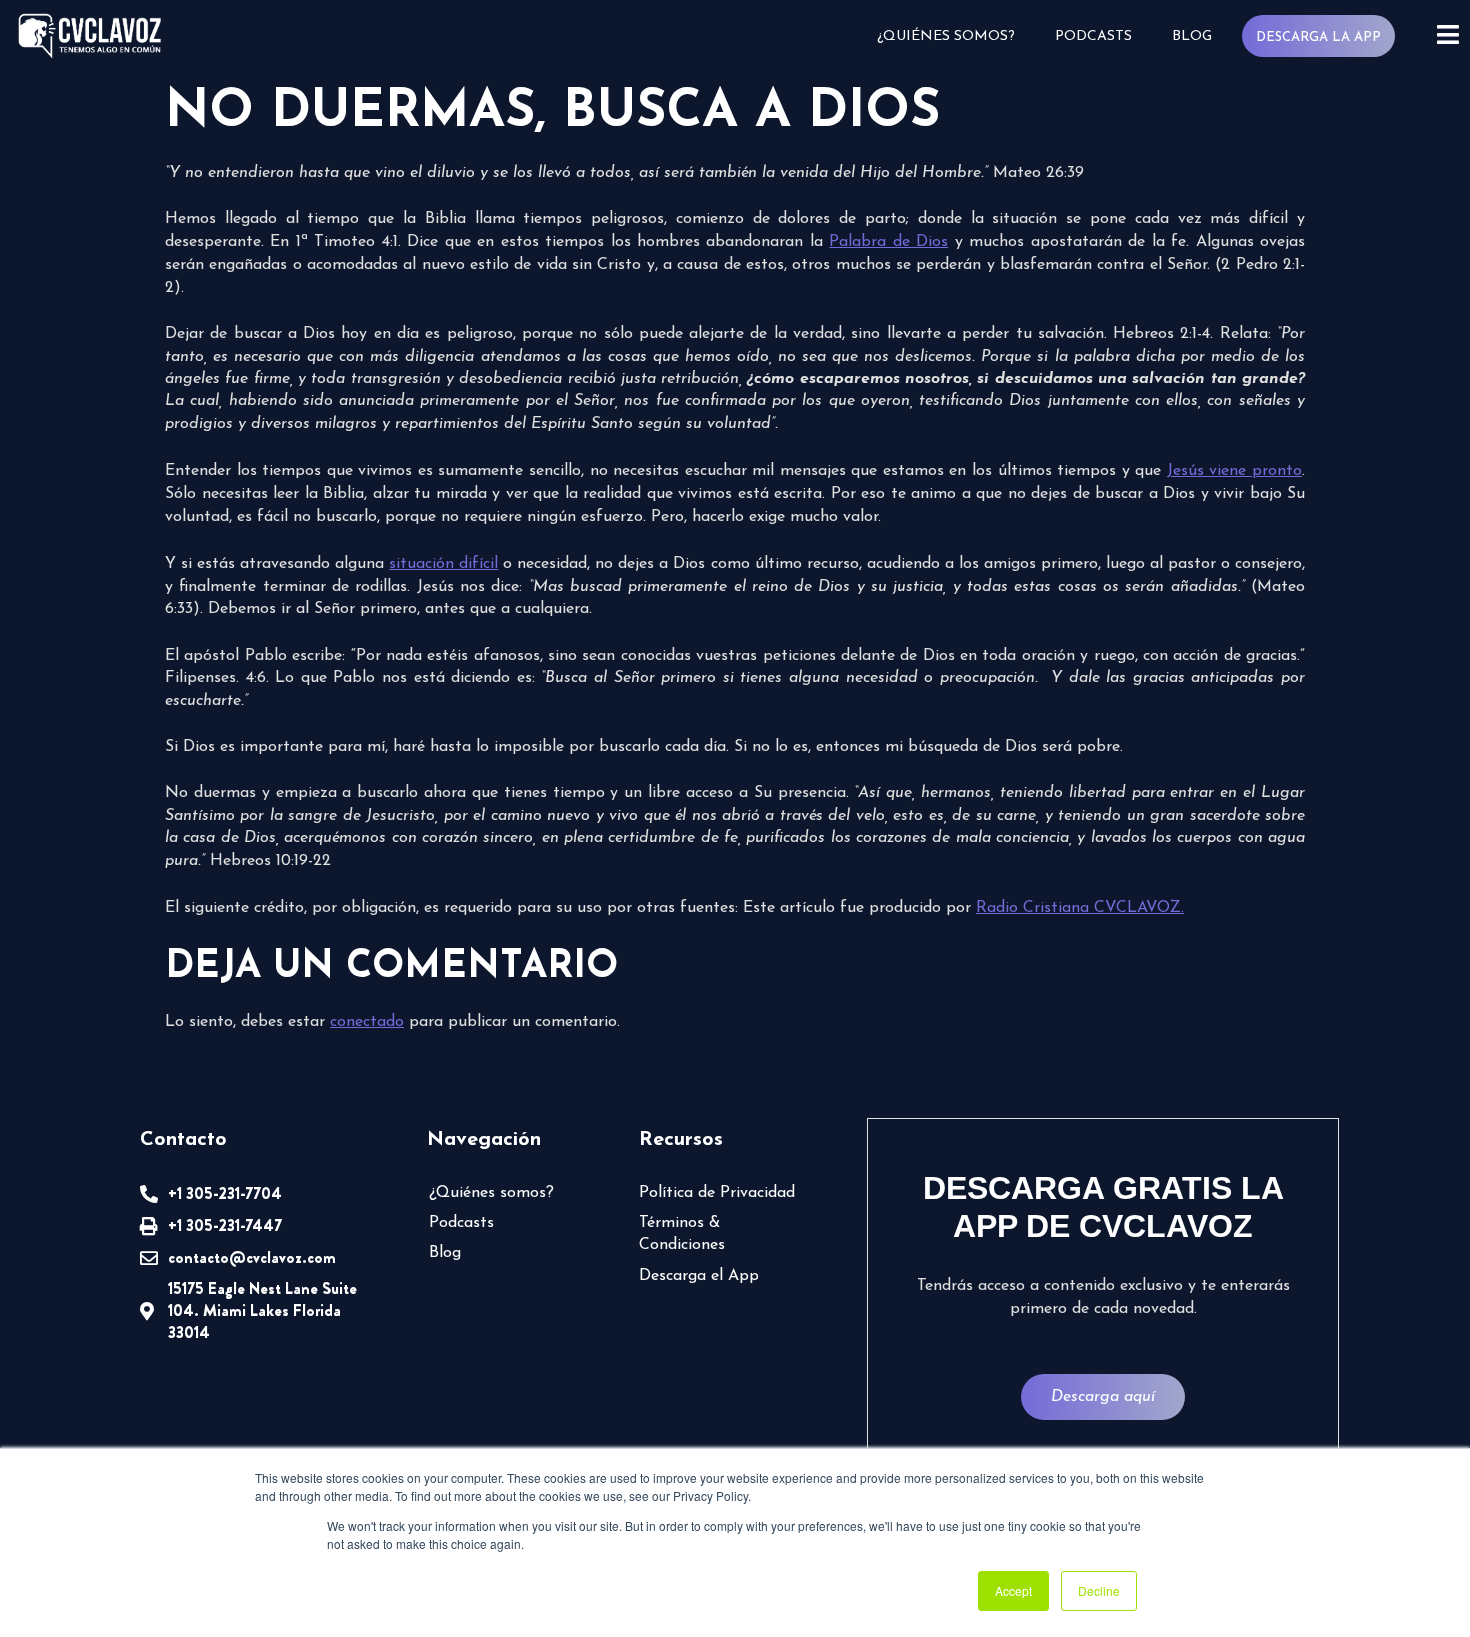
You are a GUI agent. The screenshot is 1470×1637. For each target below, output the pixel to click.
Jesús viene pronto (1234, 471)
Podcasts (1093, 36)
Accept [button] (1013, 1590)
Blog (1192, 36)
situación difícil (443, 564)
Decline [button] (1099, 1590)
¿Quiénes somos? (946, 36)
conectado (367, 1022)
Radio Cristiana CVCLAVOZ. (1080, 908)
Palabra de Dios (888, 242)
